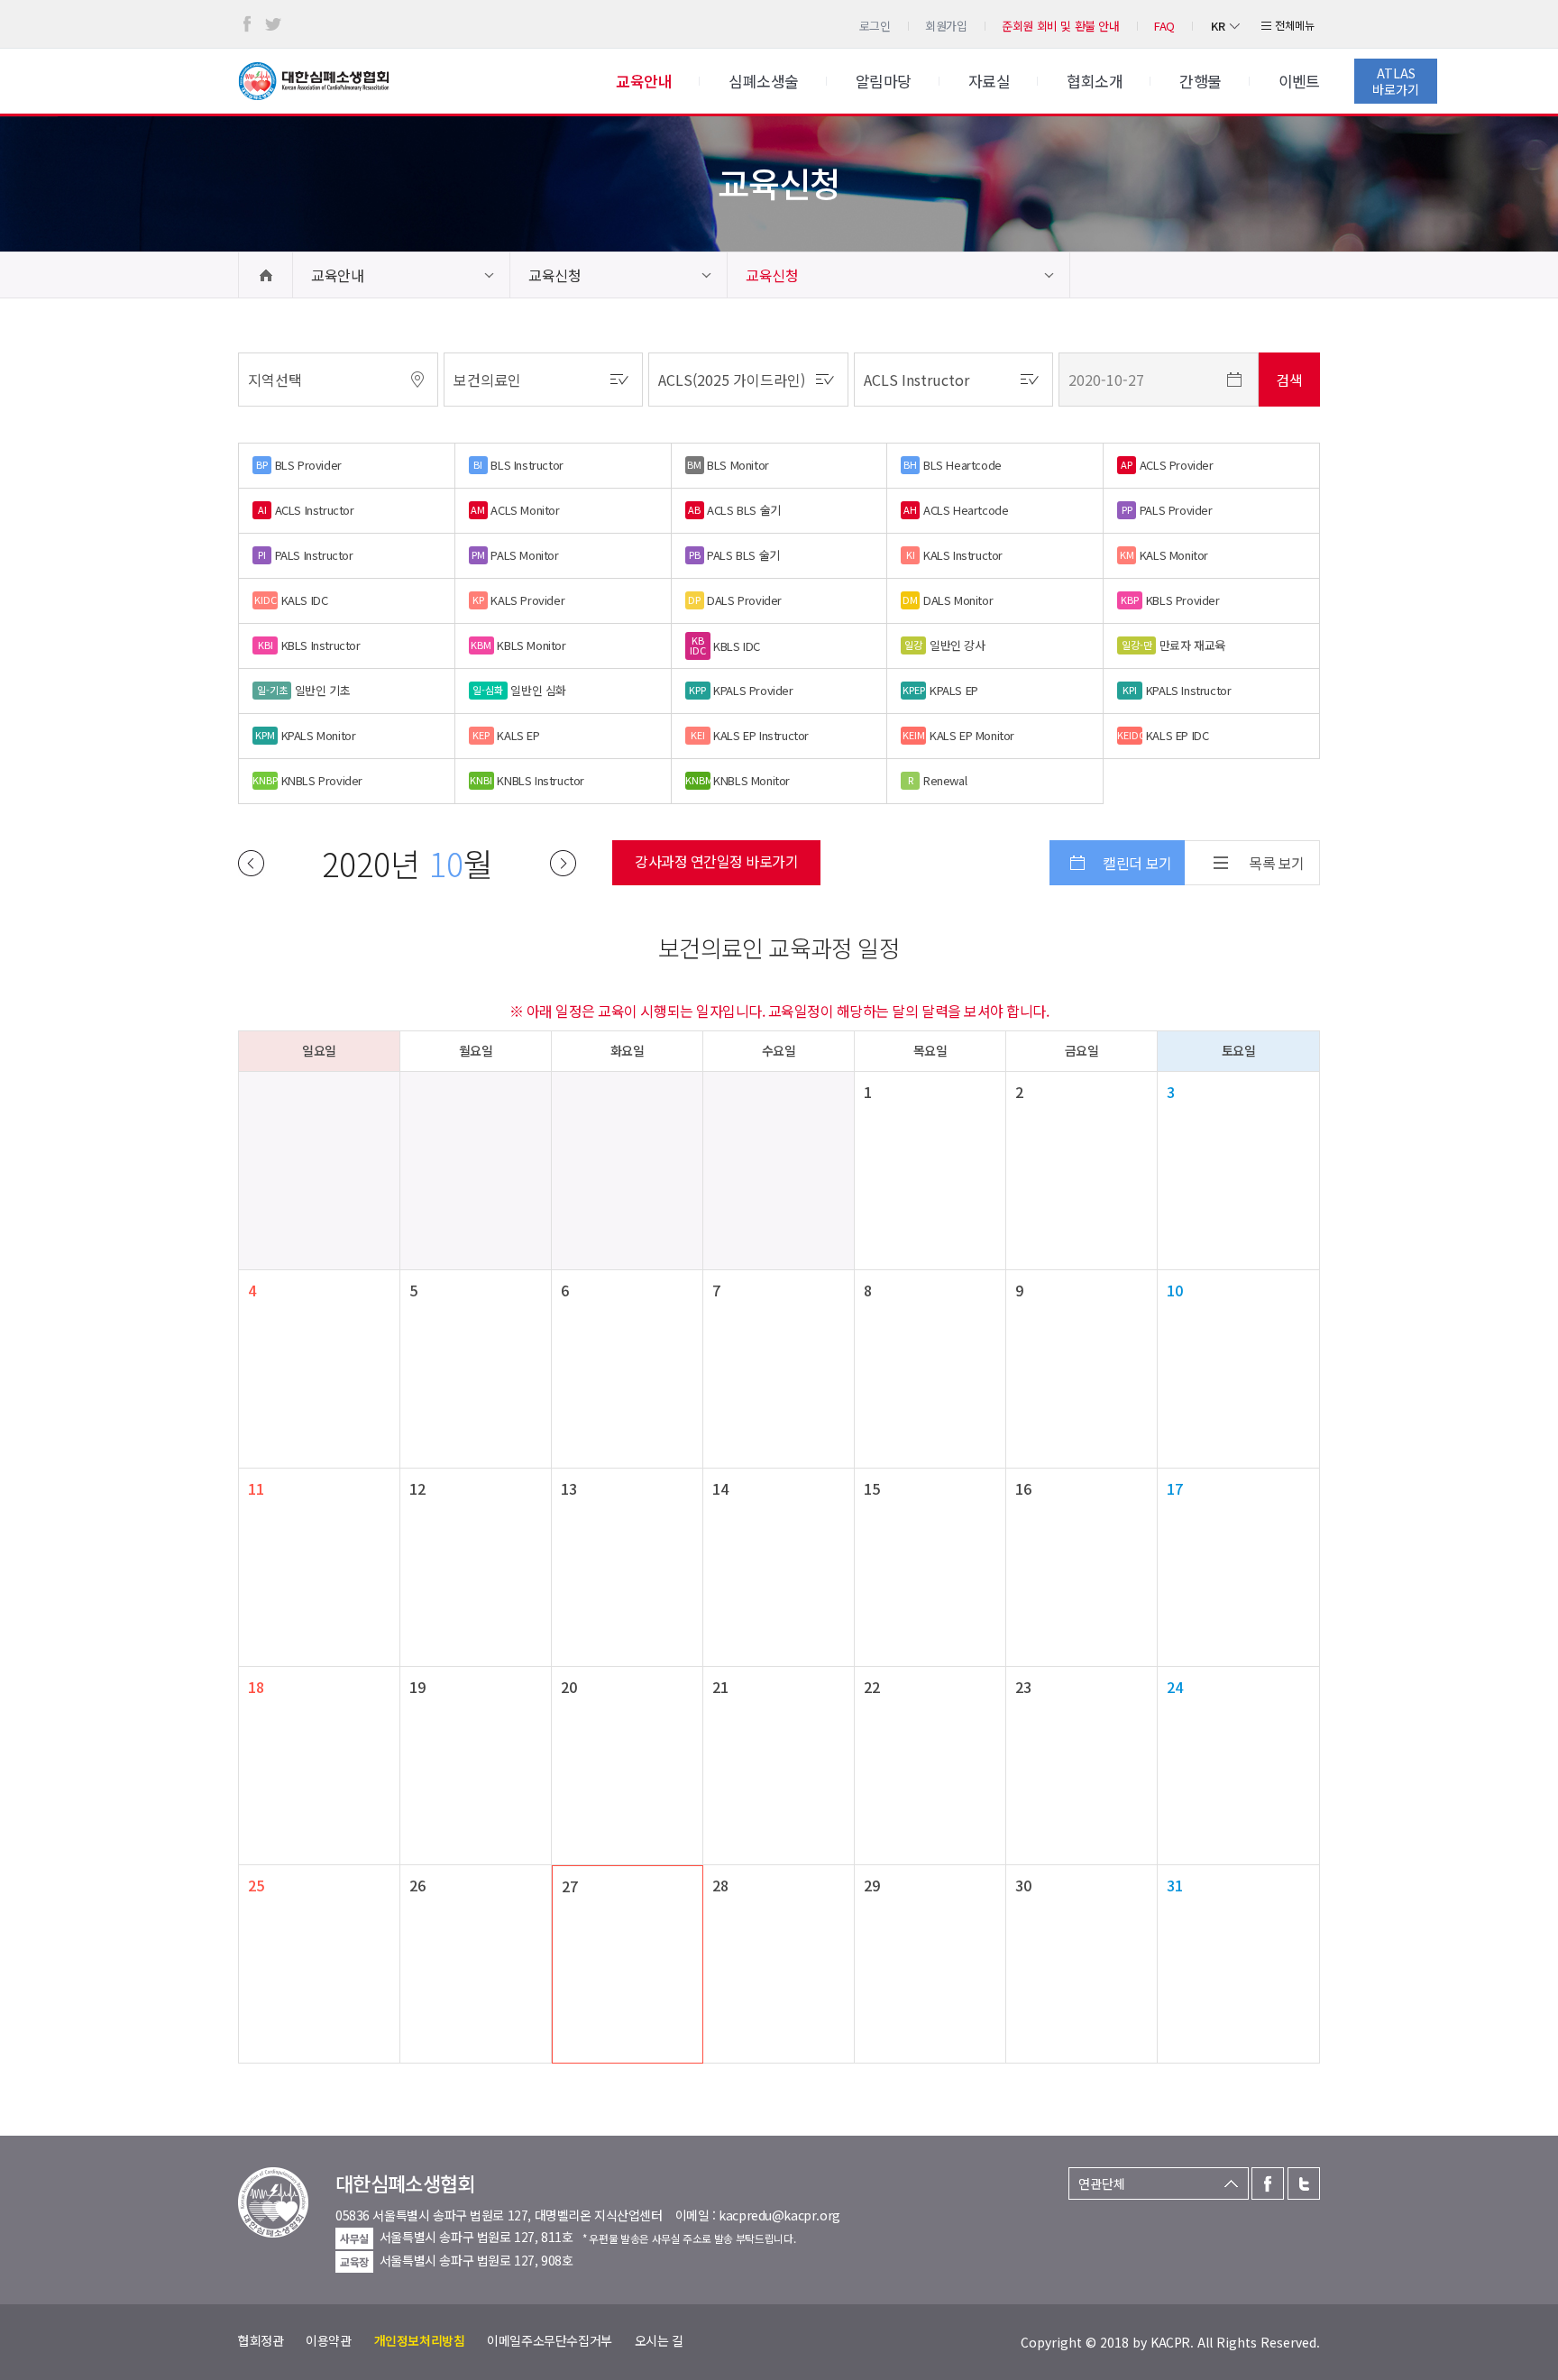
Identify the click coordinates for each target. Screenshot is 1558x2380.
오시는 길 (659, 2340)
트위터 (273, 24)
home (266, 275)
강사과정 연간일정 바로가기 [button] (716, 861)
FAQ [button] (1164, 26)
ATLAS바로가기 (1396, 81)
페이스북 (247, 24)
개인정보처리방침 (420, 2340)
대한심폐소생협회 (314, 81)
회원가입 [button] (946, 26)
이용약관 (328, 2340)
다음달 (563, 863)
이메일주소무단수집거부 (549, 2340)
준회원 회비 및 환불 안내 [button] (1061, 26)
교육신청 (554, 275)
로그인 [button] (875, 26)
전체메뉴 (1295, 25)
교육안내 (337, 275)
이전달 (251, 863)
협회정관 (261, 2340)
